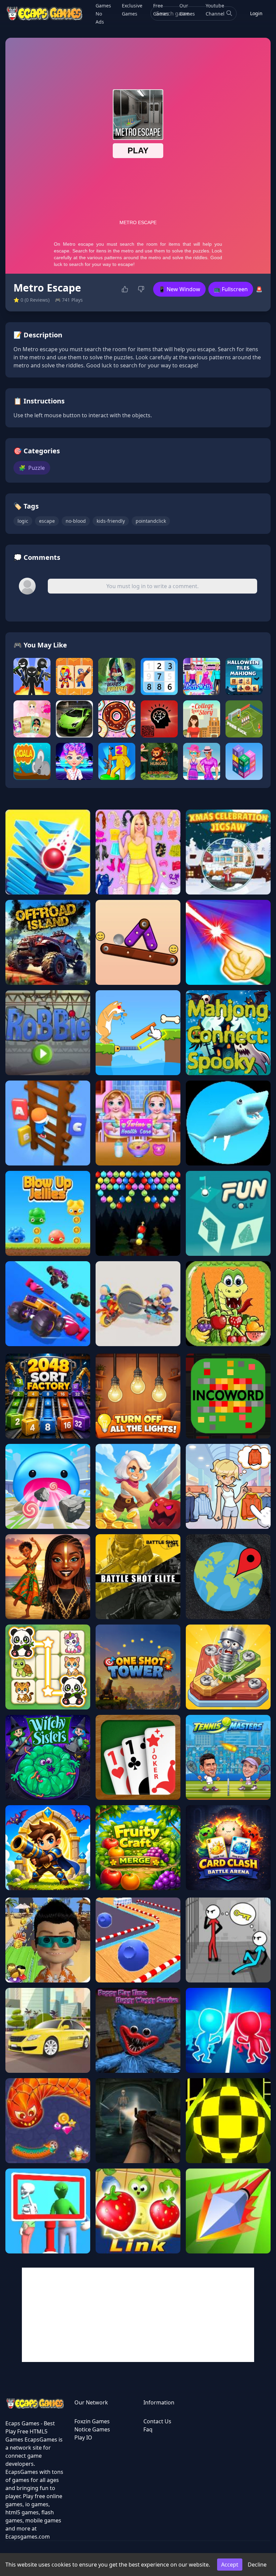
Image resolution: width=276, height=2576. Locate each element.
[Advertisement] (138, 2315)
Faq (148, 2429)
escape (47, 521)
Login (256, 13)
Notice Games (92, 2429)
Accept (230, 2565)
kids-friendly (111, 521)
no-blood (76, 521)
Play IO (83, 2437)
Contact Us (157, 2421)
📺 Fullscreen (231, 289)
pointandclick (151, 521)
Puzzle (32, 468)
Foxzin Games (92, 2421)
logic (23, 521)
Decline (257, 2565)
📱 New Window (179, 289)
